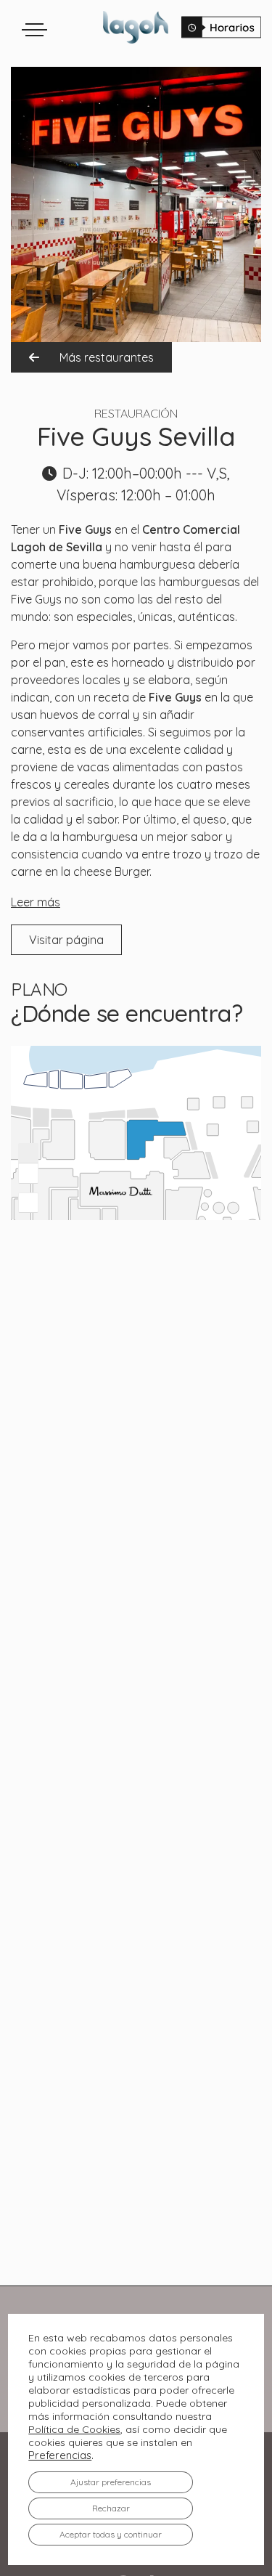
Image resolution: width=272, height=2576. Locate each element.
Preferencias (60, 2455)
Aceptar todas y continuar (111, 2534)
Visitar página (66, 940)
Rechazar (111, 2508)
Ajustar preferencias (111, 2482)
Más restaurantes (105, 357)
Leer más (36, 902)
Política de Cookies (74, 2429)
